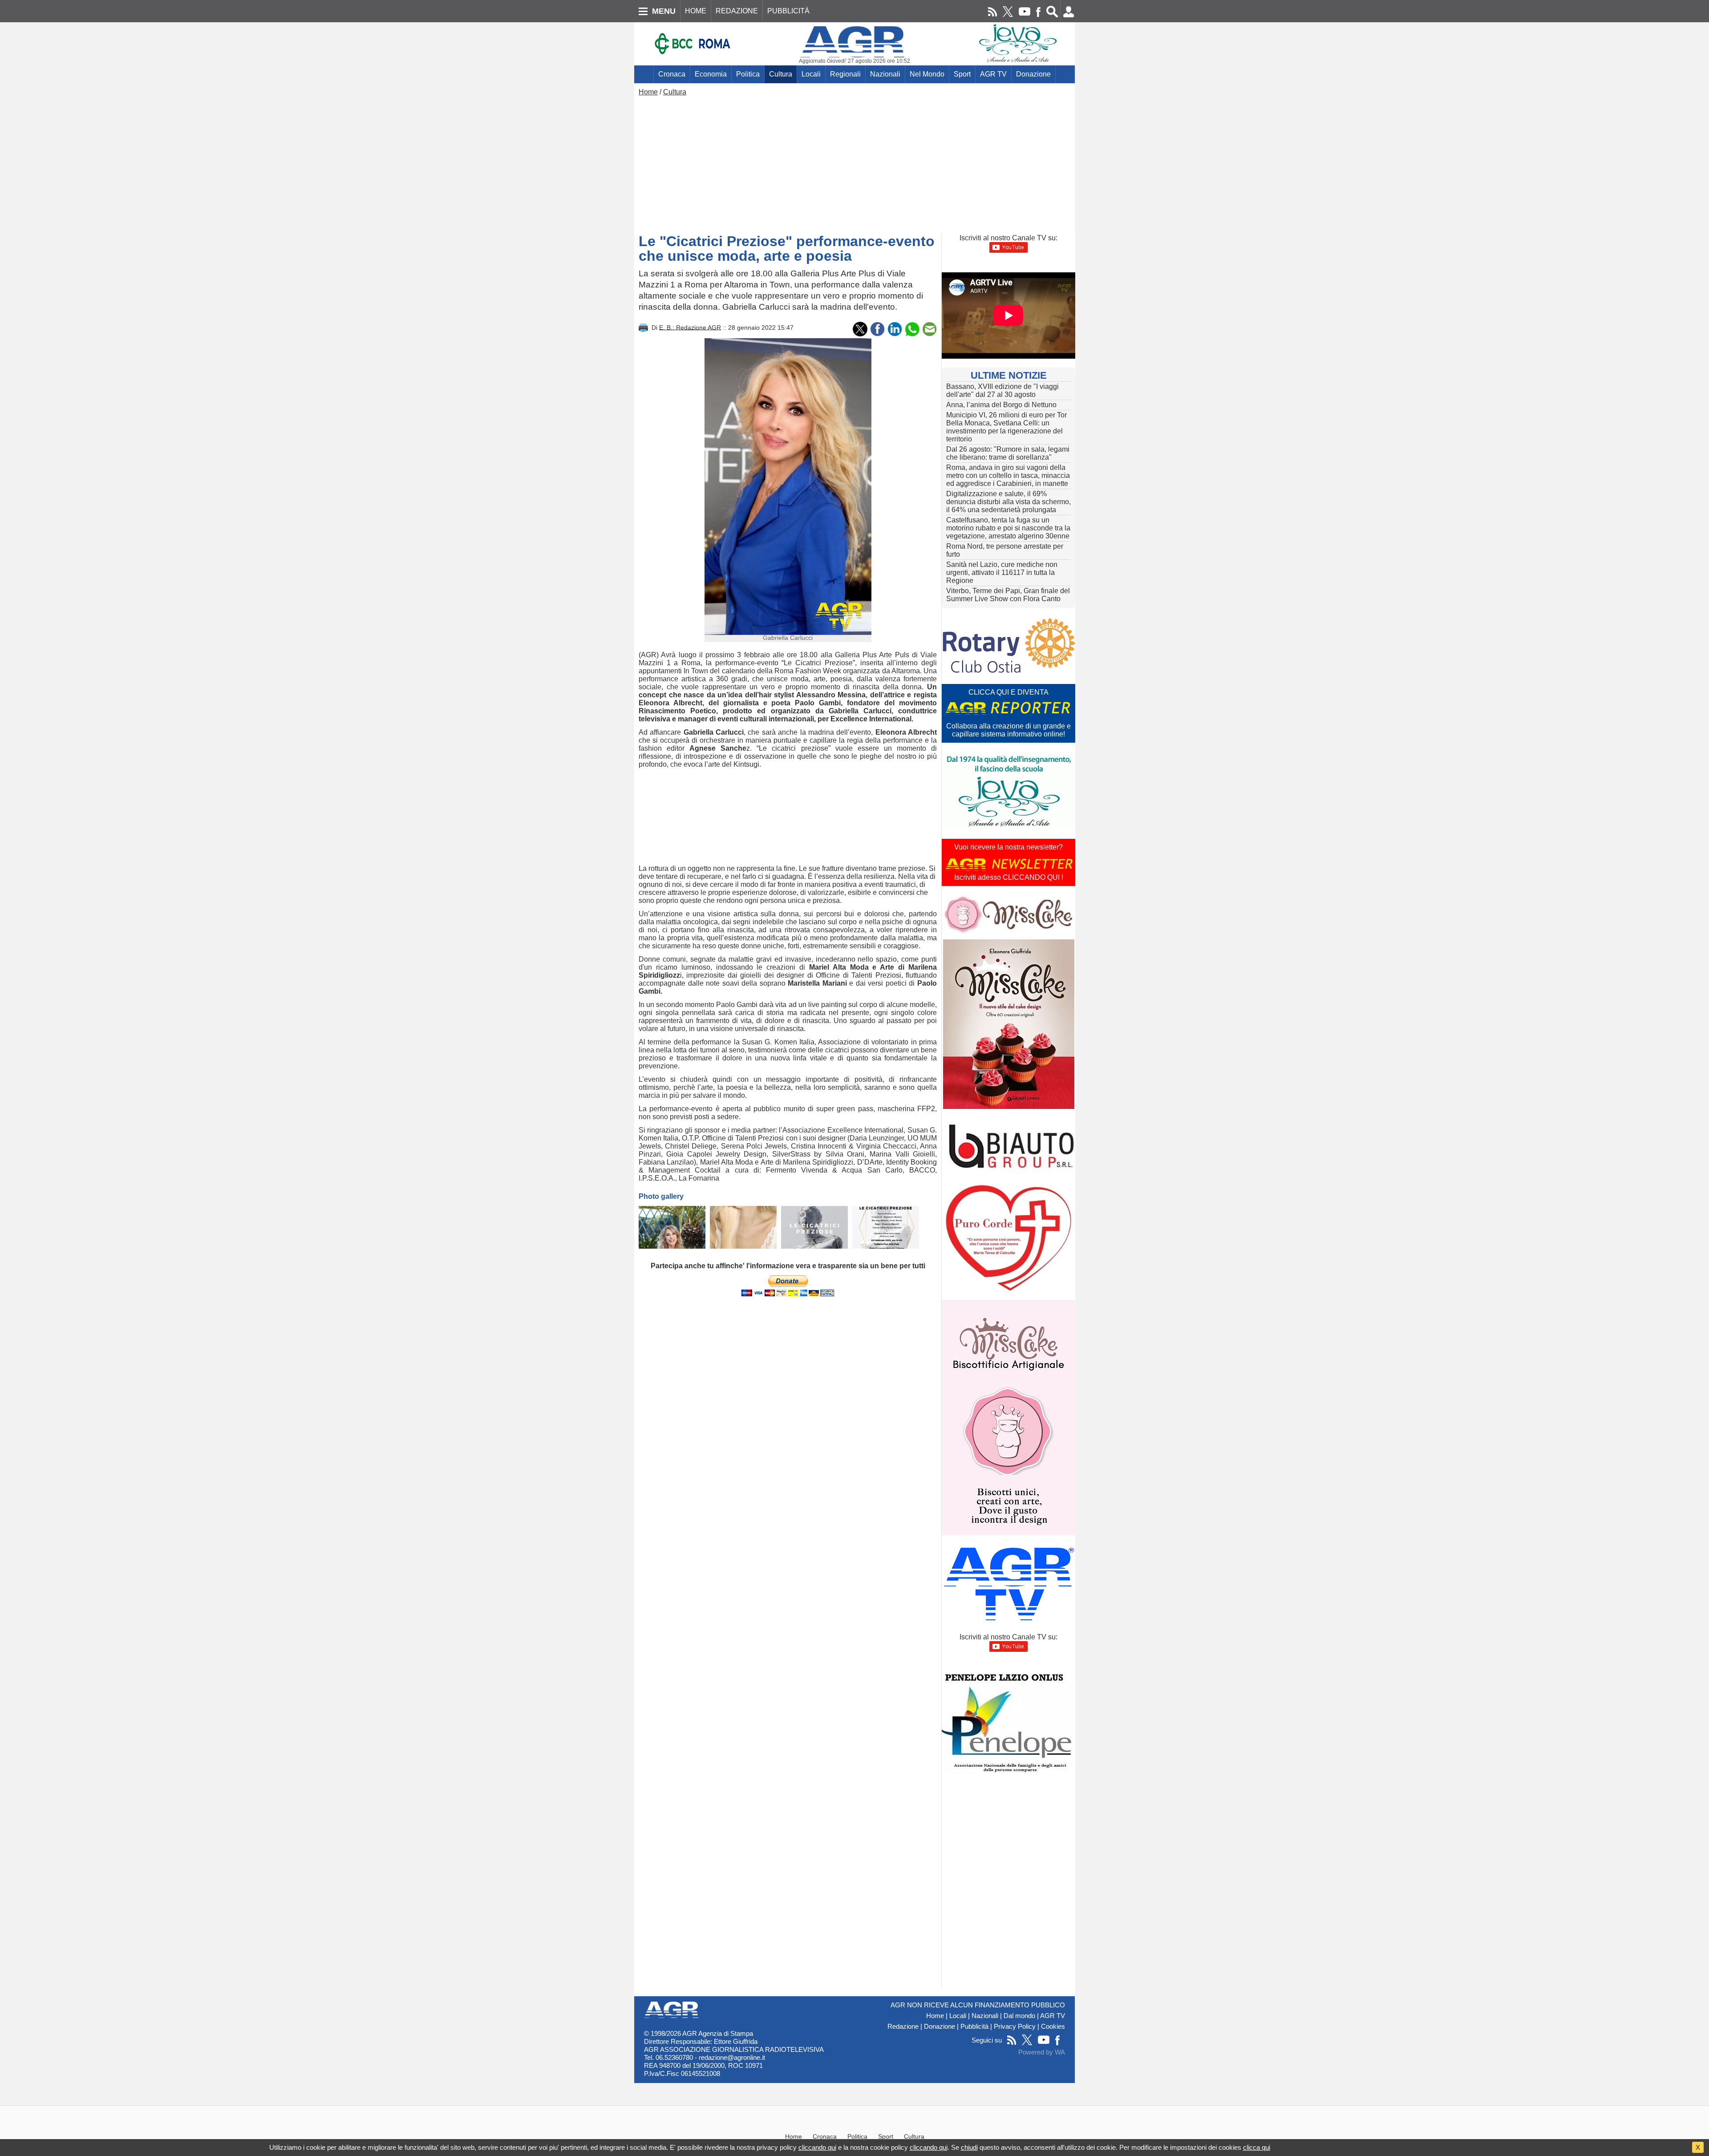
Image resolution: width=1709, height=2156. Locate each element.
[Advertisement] (854, 163)
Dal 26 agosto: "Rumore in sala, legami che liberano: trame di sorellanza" (1008, 453)
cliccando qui (817, 2147)
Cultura (781, 74)
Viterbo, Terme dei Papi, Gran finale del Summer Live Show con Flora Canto (1008, 595)
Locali (811, 74)
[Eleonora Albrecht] (743, 1227)
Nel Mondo (927, 74)
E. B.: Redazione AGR (690, 327)
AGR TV (993, 74)
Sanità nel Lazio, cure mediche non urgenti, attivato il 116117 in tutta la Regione (1002, 572)
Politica (748, 74)
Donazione (1033, 74)
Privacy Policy (1015, 2027)
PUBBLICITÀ (788, 11)
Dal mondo (1019, 2016)
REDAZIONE (737, 11)
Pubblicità (974, 2027)
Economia (711, 74)
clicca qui (1257, 2147)
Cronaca (672, 74)
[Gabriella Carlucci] (672, 1227)
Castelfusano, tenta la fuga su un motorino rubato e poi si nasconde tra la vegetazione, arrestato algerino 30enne (1008, 528)
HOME (696, 11)
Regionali (845, 74)
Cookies (1053, 2027)
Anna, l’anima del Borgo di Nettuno (1001, 405)
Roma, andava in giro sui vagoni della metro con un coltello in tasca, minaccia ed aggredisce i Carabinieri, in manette (1008, 475)
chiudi (969, 2147)
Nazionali (885, 74)
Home (648, 92)
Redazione (903, 2027)
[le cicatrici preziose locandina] (814, 1227)
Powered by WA (1042, 2052)
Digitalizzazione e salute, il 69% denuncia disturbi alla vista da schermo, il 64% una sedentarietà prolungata (1008, 502)
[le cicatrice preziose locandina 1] (886, 1227)
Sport (962, 74)
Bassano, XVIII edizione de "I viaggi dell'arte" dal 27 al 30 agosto (1002, 390)
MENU (664, 11)
